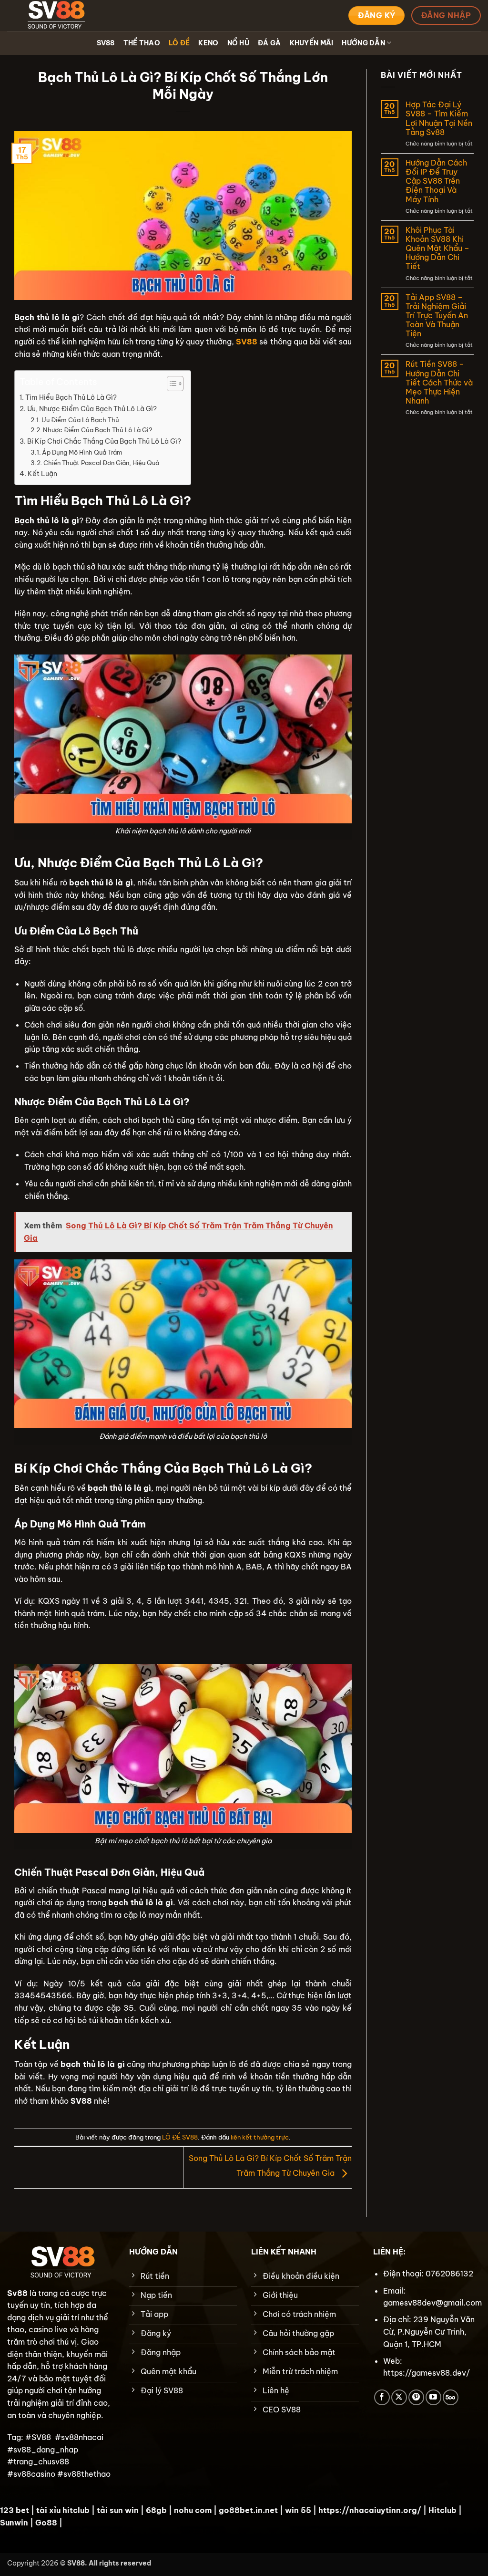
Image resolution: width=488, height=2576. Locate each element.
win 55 (298, 2510)
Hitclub (442, 2510)
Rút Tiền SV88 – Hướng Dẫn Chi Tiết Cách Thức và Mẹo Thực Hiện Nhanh (439, 383)
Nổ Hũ (238, 43)
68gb (156, 2510)
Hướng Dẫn (363, 43)
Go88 (46, 2523)
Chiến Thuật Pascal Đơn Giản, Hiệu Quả (101, 463)
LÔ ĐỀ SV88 (180, 2137)
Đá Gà (269, 43)
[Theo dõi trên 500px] (451, 2397)
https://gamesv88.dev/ (427, 2373)
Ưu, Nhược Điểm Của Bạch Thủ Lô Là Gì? (92, 409)
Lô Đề (179, 43)
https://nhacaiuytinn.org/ (370, 2510)
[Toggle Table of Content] (170, 384)
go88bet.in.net (248, 2510)
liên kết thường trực (260, 2137)
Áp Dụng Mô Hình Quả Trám (82, 452)
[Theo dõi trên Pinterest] (416, 2397)
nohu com (193, 2510)
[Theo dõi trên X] (399, 2397)
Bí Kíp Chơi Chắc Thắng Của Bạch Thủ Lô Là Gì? (104, 441)
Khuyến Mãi (312, 43)
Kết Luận (42, 474)
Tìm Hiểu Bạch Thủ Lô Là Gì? (71, 397)
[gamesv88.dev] (55, 16)
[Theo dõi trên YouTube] (433, 2397)
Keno (208, 43)
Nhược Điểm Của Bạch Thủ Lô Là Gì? (97, 430)
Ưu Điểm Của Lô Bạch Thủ (80, 420)
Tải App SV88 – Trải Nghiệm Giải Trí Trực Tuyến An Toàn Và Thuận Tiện (437, 316)
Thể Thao (142, 43)
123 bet (15, 2510)
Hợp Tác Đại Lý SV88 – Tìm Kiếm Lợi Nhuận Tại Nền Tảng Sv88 (439, 119)
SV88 (106, 43)
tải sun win (118, 2510)
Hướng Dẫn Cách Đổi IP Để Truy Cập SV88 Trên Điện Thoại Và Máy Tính (436, 181)
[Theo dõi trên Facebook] (382, 2397)
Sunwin (14, 2523)
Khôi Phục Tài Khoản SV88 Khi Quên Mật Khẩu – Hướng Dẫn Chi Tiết (437, 249)
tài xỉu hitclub (63, 2510)
